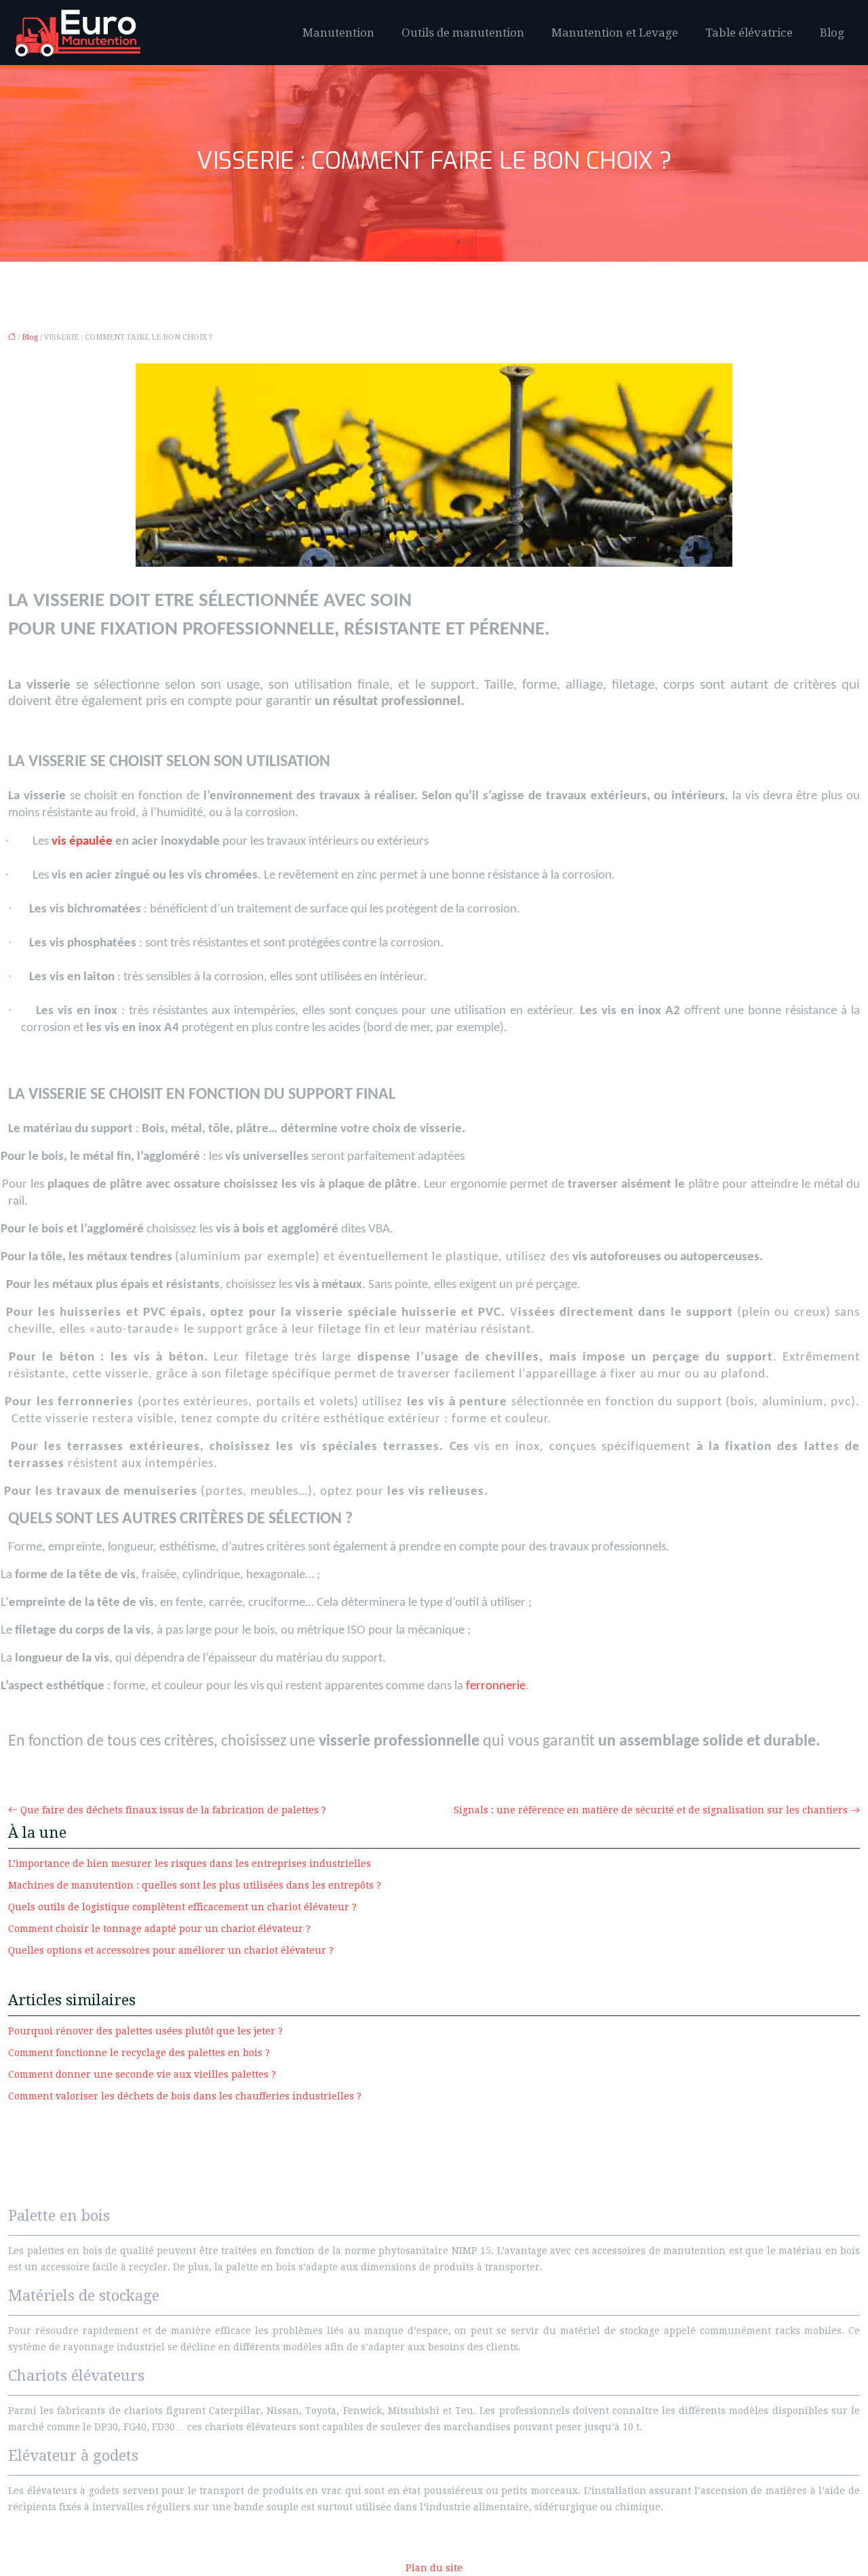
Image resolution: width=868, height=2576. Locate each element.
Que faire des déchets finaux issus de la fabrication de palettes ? (173, 1810)
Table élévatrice (749, 33)
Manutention (338, 33)
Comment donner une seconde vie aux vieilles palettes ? (142, 2074)
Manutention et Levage (615, 33)
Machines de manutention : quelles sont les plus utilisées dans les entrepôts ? (195, 1885)
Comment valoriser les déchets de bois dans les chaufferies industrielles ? (185, 2096)
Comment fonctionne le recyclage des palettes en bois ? (139, 2053)
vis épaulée (82, 842)
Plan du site (434, 2568)
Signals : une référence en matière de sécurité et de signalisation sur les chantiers (651, 1810)
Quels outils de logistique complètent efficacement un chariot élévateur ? (182, 1907)
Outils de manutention (463, 33)
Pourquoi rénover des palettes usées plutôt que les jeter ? (145, 2031)
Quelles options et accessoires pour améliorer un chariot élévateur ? (171, 1950)
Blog (832, 33)
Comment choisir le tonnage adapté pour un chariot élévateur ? (159, 1929)
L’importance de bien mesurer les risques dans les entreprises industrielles (190, 1864)
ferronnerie (496, 1686)
